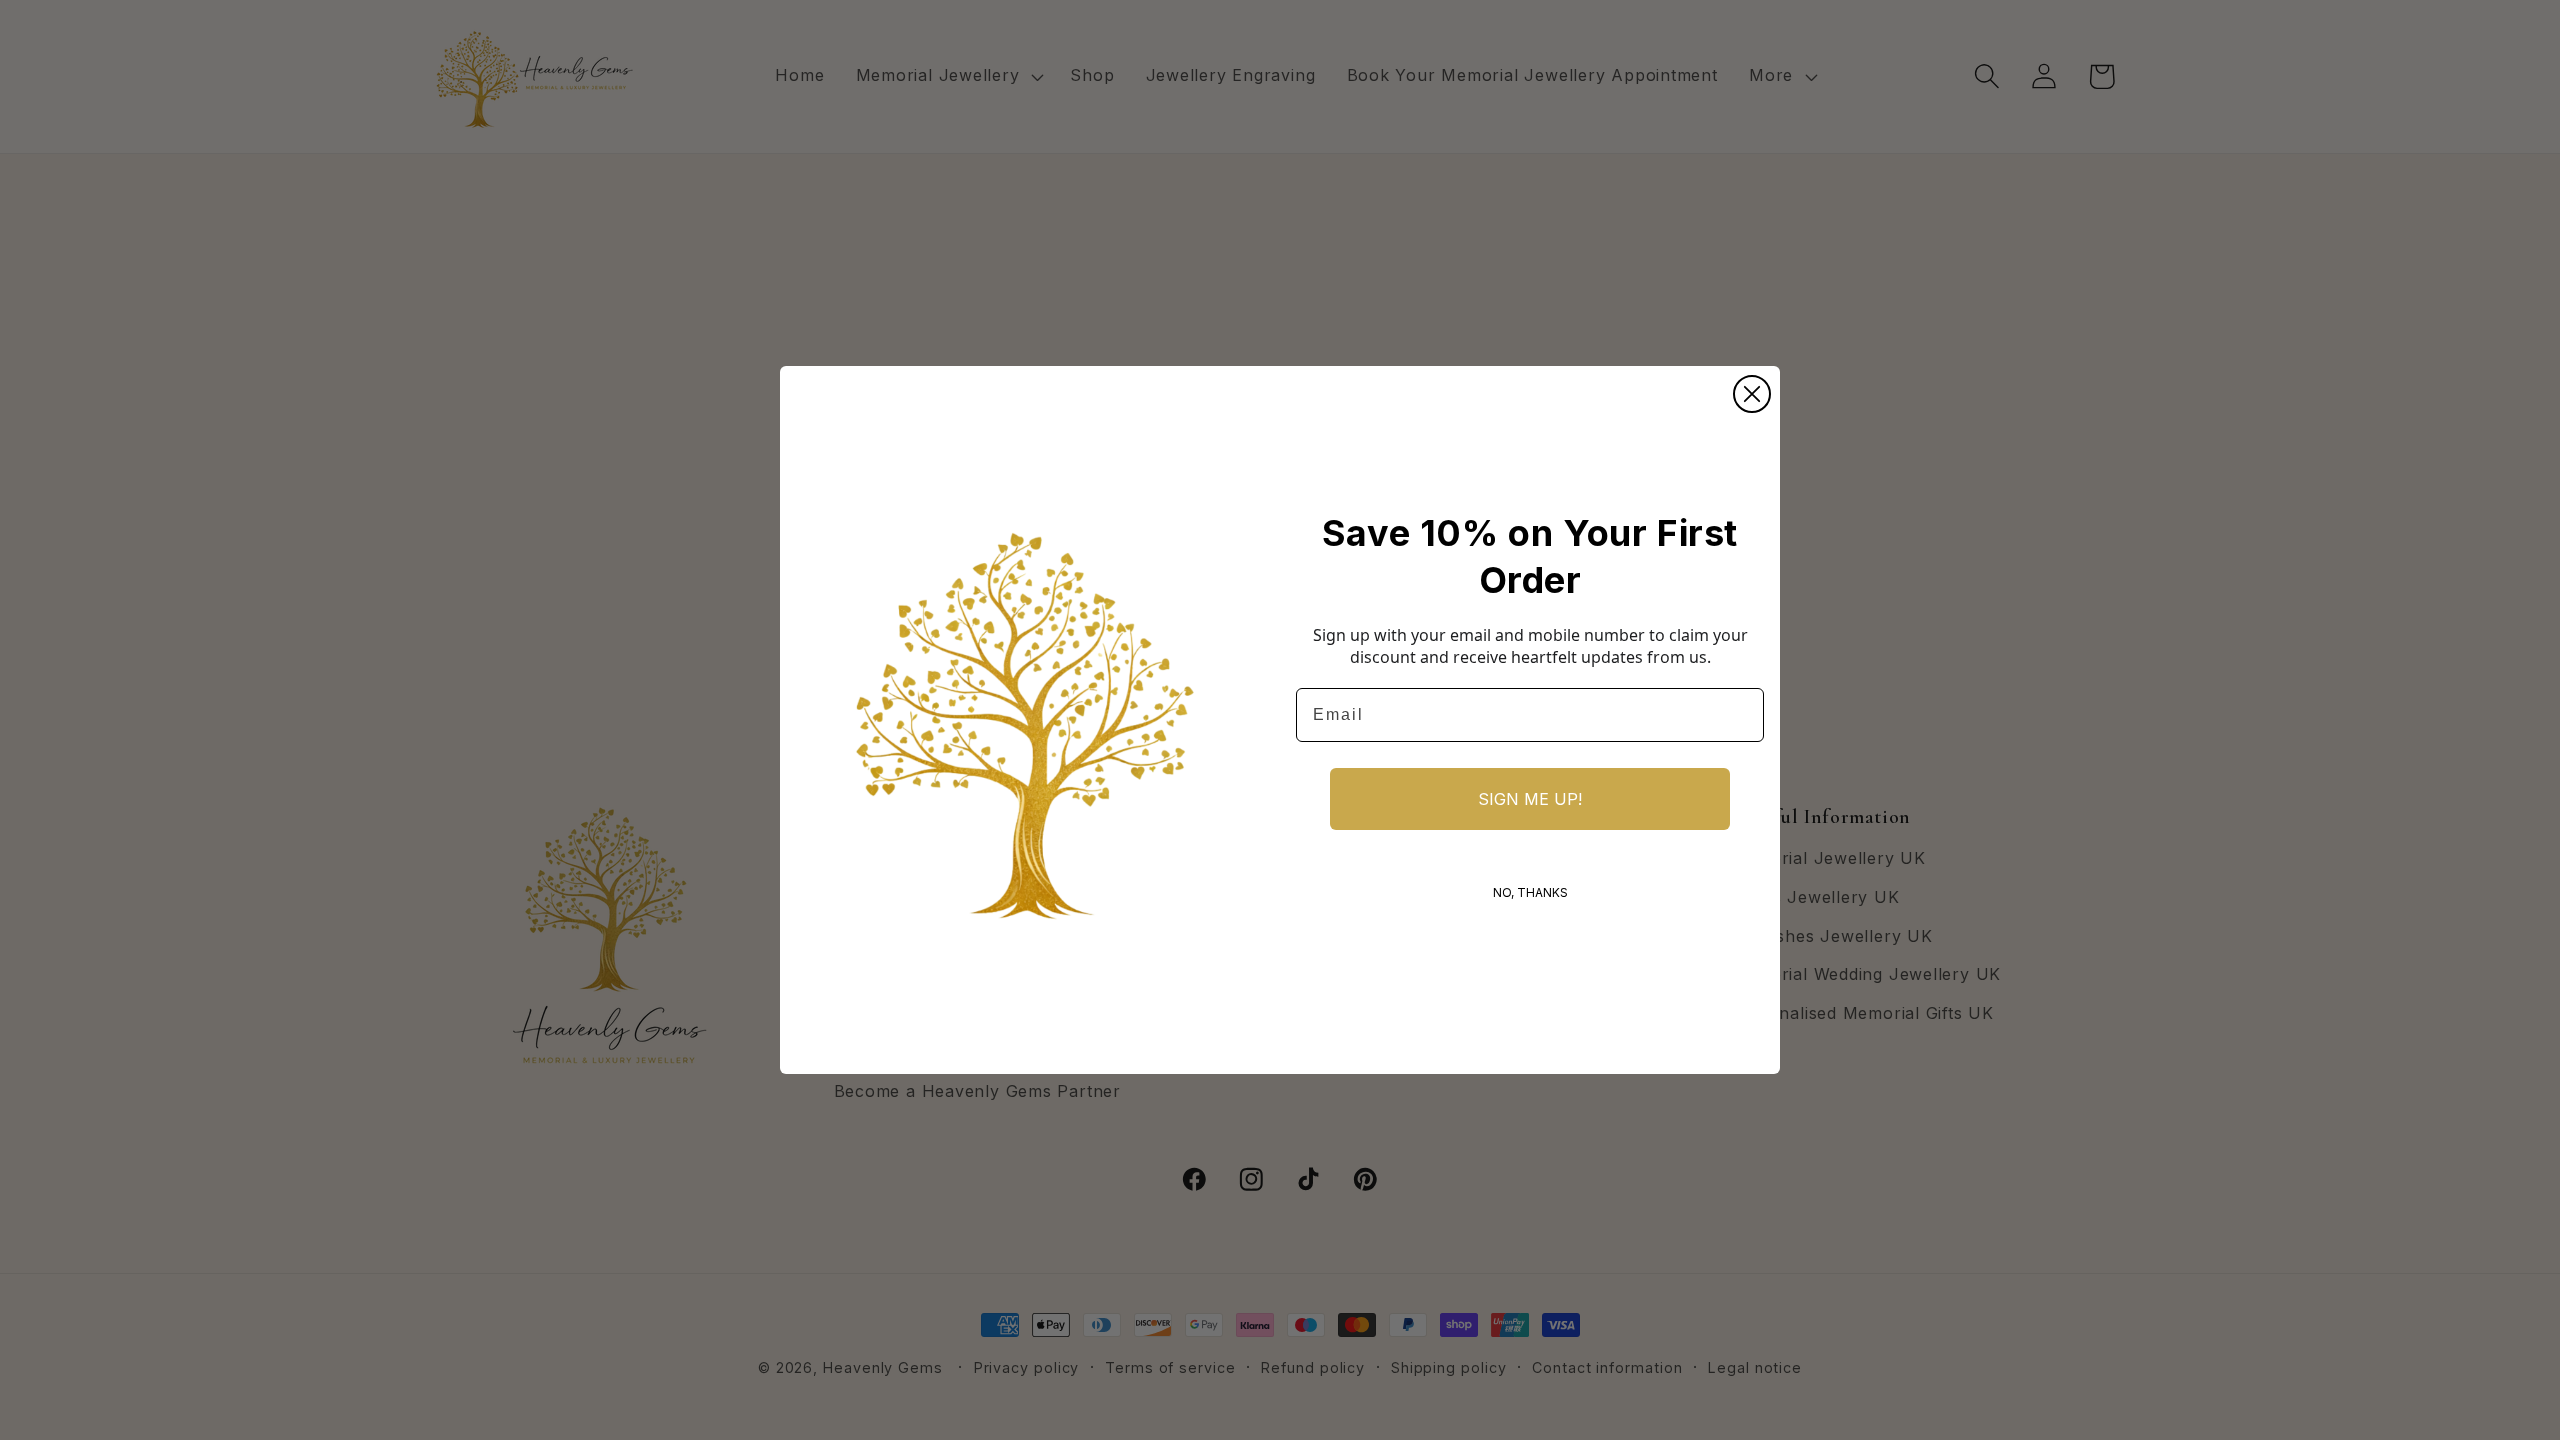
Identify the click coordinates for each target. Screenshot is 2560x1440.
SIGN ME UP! (1530, 799)
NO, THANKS (1530, 892)
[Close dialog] (1752, 394)
